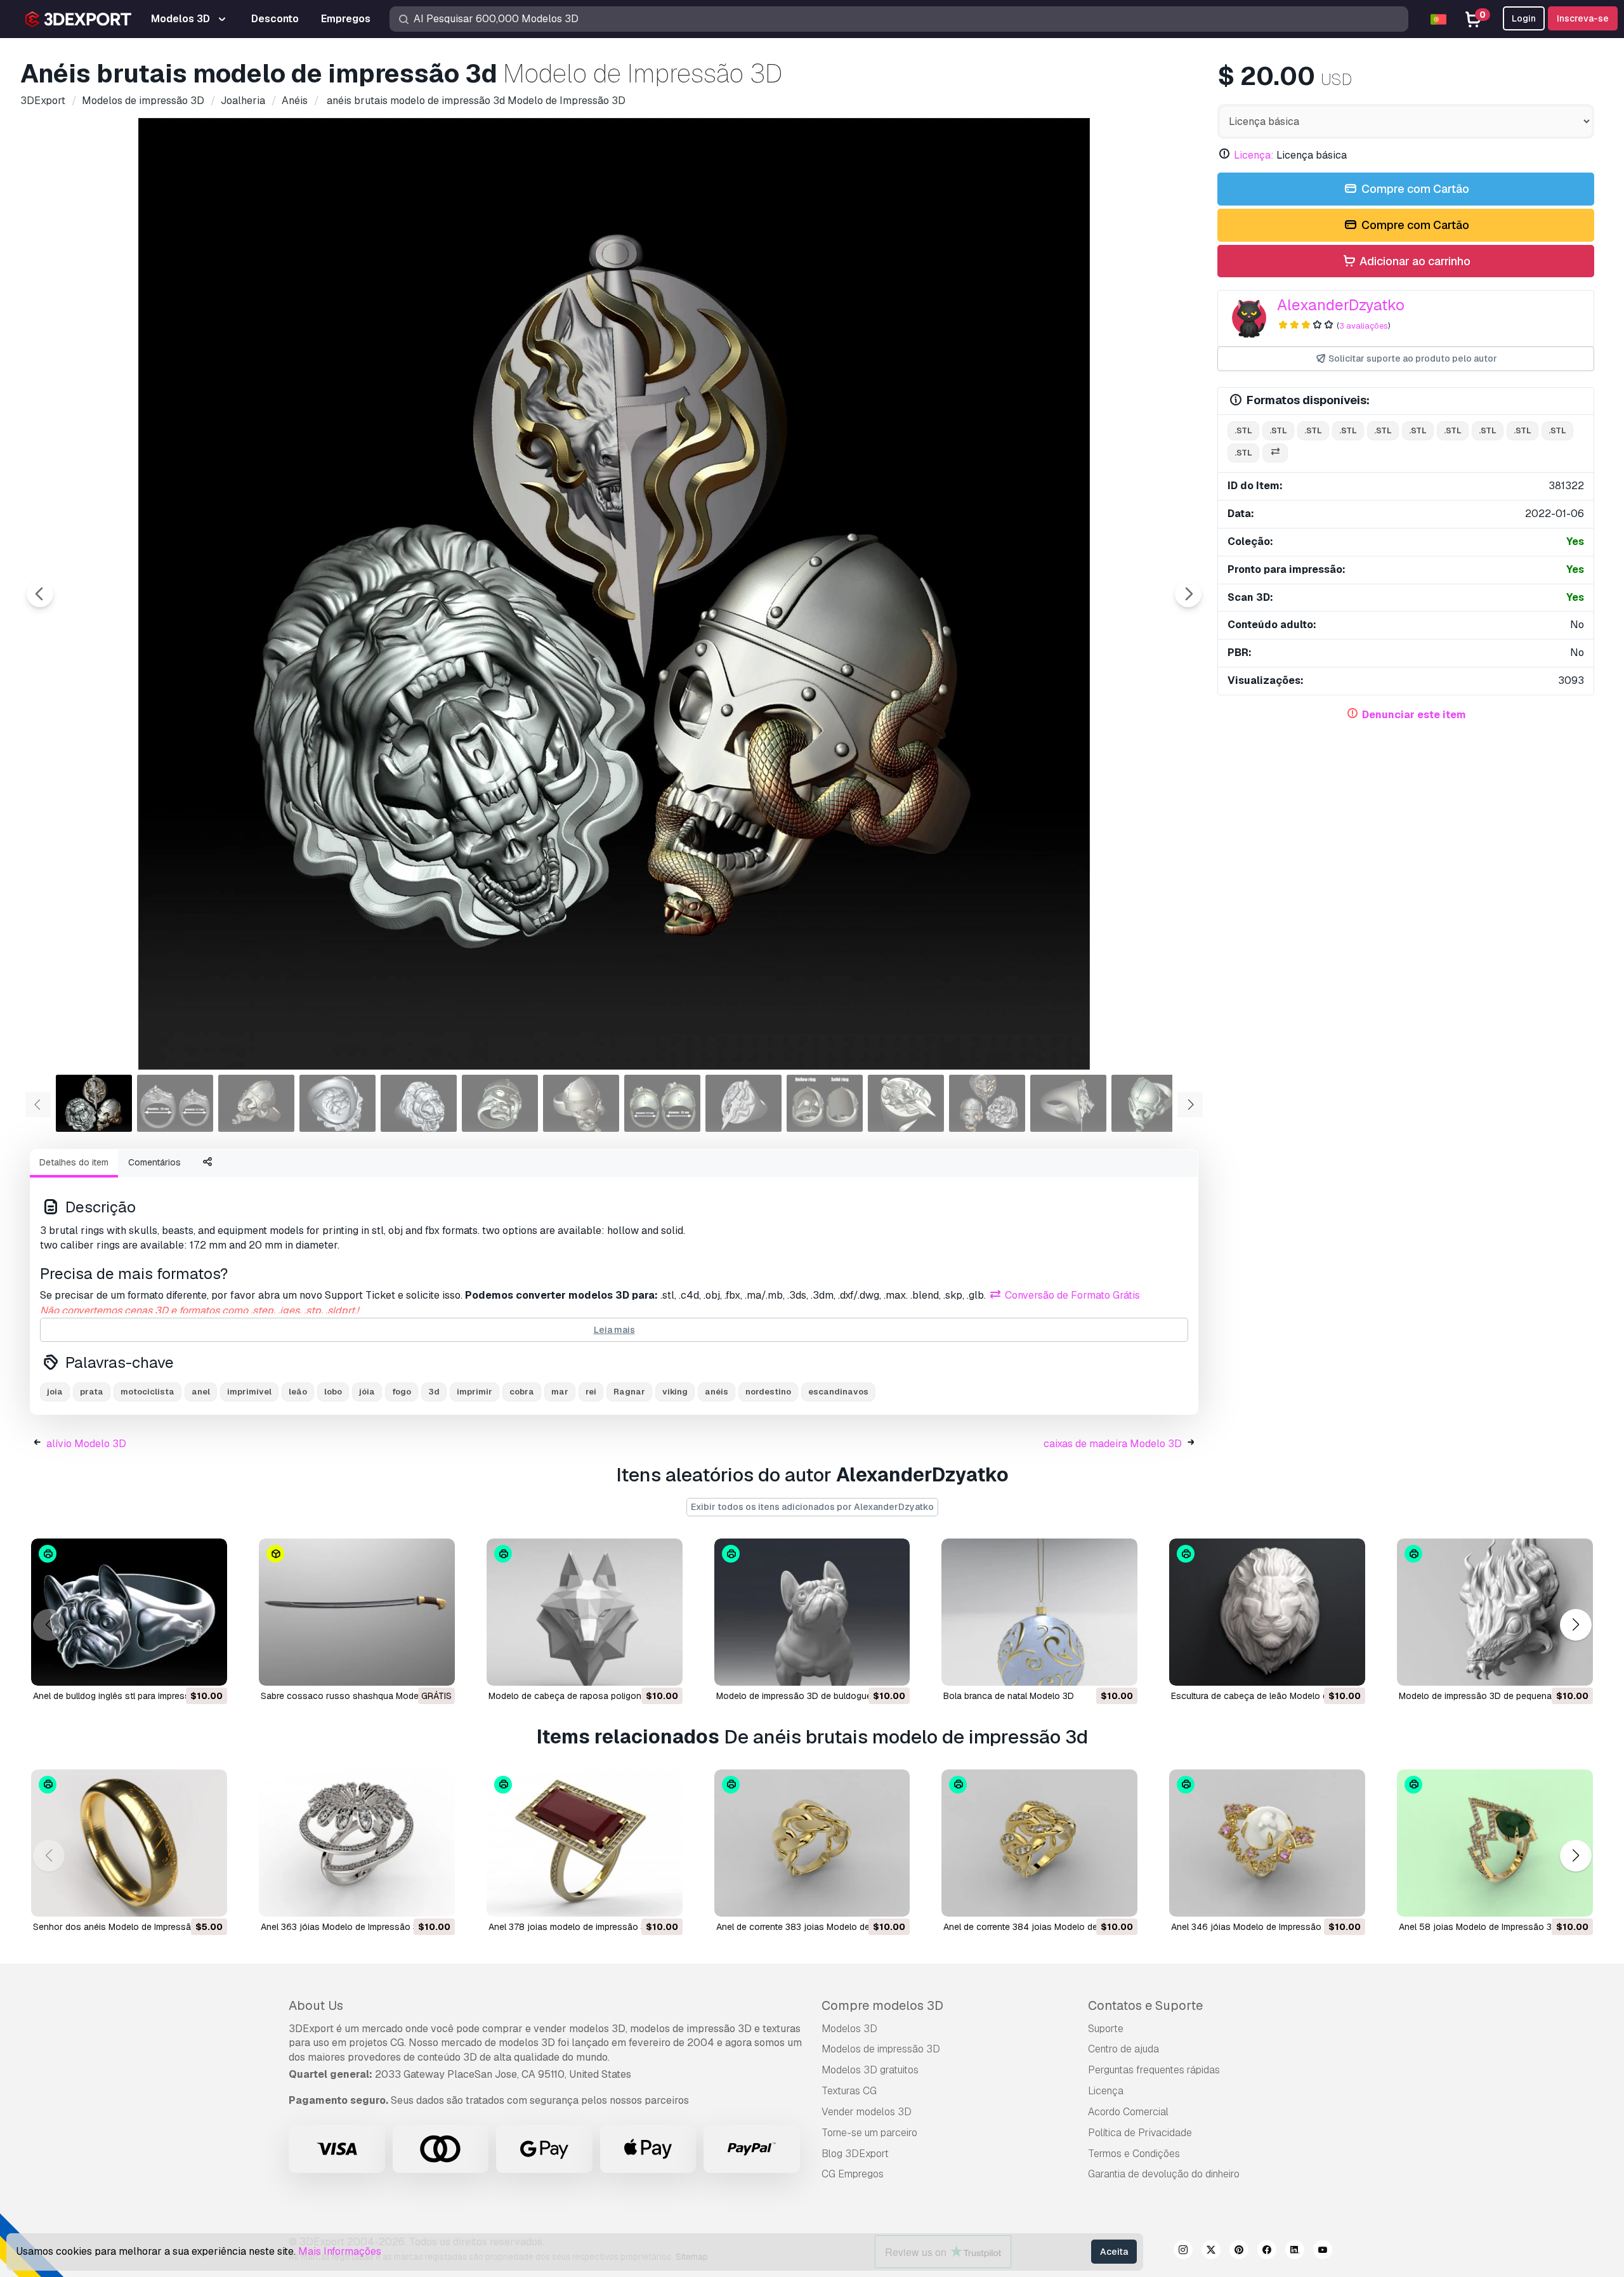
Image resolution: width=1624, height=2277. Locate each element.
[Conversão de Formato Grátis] (1275, 453)
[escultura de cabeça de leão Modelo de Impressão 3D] (1267, 1612)
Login (1524, 18)
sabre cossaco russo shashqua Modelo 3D (350, 1696)
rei (591, 1392)
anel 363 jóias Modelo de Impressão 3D (343, 1927)
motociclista (147, 1392)
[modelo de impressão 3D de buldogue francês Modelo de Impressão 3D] (812, 1612)
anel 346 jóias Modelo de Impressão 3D (1253, 1927)
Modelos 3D (849, 2029)
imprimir (475, 1392)
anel (201, 1392)
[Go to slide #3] (256, 1103)
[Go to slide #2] (175, 1103)
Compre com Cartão (1414, 189)
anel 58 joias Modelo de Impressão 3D (1478, 1927)
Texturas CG (849, 2091)
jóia (367, 1392)
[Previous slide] (40, 594)
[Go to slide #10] (825, 1103)
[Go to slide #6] (500, 1103)
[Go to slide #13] (1068, 1103)
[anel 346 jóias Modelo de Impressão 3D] (1267, 1843)
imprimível (249, 1392)
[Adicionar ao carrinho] (183, 1668)
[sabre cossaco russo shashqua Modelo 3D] (357, 1612)
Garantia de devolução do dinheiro (1164, 2174)
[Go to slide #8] (662, 1103)
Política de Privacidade (1140, 2133)
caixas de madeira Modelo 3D (1113, 1444)
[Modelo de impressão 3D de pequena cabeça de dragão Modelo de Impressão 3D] (1495, 1612)
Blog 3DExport (855, 2154)
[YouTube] (1323, 2252)
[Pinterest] (1239, 2252)
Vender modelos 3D (867, 2112)
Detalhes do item (74, 1162)
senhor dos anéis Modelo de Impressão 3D (122, 1927)
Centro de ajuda (1123, 2049)
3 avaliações (1364, 326)
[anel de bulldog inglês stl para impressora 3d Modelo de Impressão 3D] (129, 1612)
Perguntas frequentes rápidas (1154, 2070)
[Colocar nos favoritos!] (209, 1668)
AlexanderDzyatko (1341, 305)
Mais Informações (340, 2251)
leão (298, 1392)
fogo (402, 1392)
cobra (522, 1392)
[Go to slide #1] (94, 1103)
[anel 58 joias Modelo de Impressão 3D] (1495, 1843)
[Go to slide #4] (337, 1103)
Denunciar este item (1414, 715)
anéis (717, 1392)
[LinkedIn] (1295, 2252)
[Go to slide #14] (1149, 1103)
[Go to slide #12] (987, 1103)
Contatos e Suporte (1145, 2005)
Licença (1106, 2091)
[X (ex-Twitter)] (1211, 2252)
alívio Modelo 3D (86, 1444)
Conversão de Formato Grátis (1071, 1295)
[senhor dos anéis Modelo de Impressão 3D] (129, 1843)
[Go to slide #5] (419, 1103)
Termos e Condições (1134, 2154)
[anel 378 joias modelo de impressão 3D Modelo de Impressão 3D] (585, 1843)
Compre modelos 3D (882, 2005)
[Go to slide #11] (906, 1103)
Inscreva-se (1583, 18)
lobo (333, 1392)
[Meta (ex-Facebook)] (1267, 2252)
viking (675, 1392)
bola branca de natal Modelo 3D (1009, 1696)
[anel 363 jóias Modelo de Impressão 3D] (357, 1843)
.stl (1243, 430)
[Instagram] (1183, 2252)
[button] (1575, 1625)
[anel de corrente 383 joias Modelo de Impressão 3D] (812, 1843)
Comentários (154, 1162)
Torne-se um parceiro (869, 2133)
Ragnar (629, 1392)
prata (92, 1392)
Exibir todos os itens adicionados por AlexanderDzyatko (812, 1507)
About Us (316, 2005)
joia (55, 1392)
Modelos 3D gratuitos (870, 2070)
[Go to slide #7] (581, 1103)
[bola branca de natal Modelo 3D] (1039, 1612)
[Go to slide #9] (743, 1103)
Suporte (1106, 2029)
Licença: (1254, 155)
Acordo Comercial (1128, 2112)
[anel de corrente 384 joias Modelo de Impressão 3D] (1039, 1843)
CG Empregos (853, 2174)
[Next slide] (1188, 594)
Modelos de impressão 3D (881, 2049)
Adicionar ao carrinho (1414, 261)
